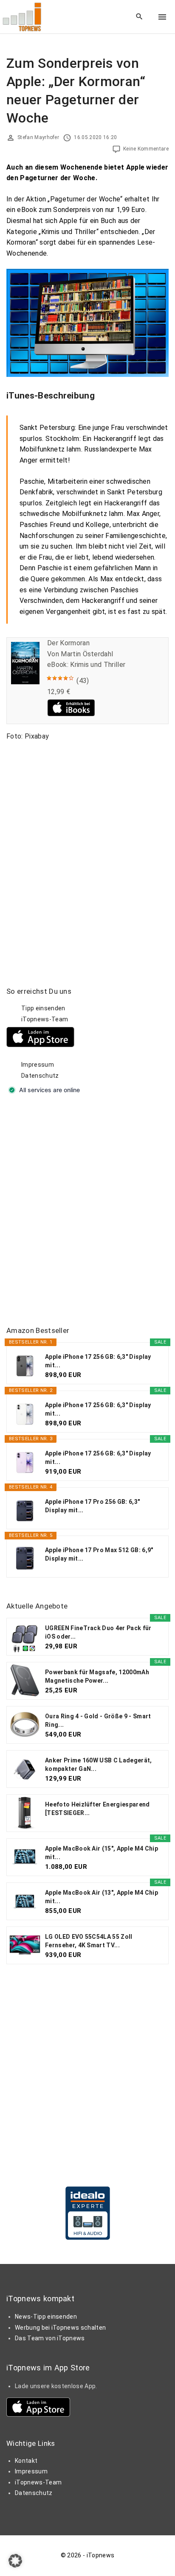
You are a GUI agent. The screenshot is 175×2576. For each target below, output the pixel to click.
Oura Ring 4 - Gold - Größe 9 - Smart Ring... (98, 1720)
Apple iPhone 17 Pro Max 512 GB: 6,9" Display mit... (99, 1554)
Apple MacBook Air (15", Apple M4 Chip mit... (102, 1853)
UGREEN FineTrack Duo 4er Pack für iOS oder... (98, 1632)
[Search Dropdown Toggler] (140, 17)
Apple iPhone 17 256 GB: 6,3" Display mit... (98, 1361)
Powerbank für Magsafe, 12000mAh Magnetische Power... (97, 1676)
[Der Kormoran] (25, 682)
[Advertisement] (87, 1211)
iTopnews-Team (45, 1019)
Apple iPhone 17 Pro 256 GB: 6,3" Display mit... (92, 1506)
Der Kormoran (68, 643)
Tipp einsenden (43, 1008)
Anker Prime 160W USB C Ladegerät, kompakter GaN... (99, 1765)
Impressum (38, 1065)
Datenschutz (40, 1076)
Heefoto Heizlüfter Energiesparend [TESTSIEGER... (97, 1809)
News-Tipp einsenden (46, 2317)
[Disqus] (87, 853)
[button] (15, 2561)
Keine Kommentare (146, 149)
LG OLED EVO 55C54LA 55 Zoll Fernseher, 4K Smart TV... (89, 1941)
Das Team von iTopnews (50, 2338)
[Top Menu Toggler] (162, 17)
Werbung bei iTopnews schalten (60, 2328)
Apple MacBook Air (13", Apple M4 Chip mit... (102, 1897)
